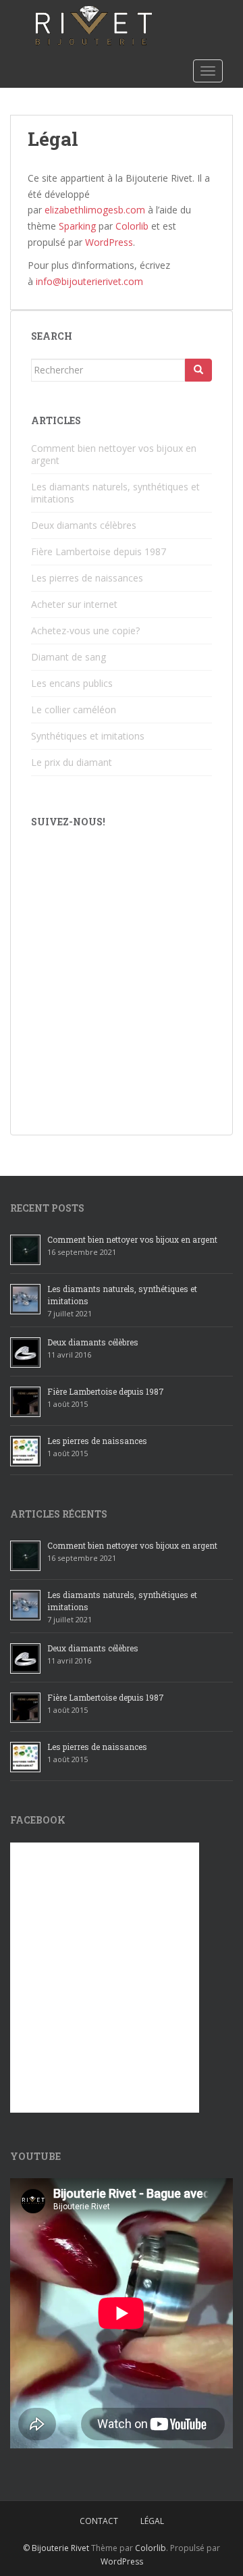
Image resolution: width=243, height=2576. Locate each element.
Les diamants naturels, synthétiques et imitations (115, 493)
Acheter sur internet (74, 604)
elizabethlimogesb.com (95, 210)
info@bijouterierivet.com (89, 281)
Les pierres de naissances (87, 578)
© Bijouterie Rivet (56, 2548)
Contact (99, 2521)
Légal (152, 2521)
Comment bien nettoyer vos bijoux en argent (114, 454)
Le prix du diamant (72, 762)
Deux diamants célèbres (84, 525)
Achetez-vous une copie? (85, 630)
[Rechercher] (198, 370)
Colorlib (132, 226)
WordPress (109, 242)
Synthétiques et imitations (88, 736)
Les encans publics (72, 683)
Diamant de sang (69, 657)
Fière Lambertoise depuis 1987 (99, 551)
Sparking (77, 226)
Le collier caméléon (74, 710)
